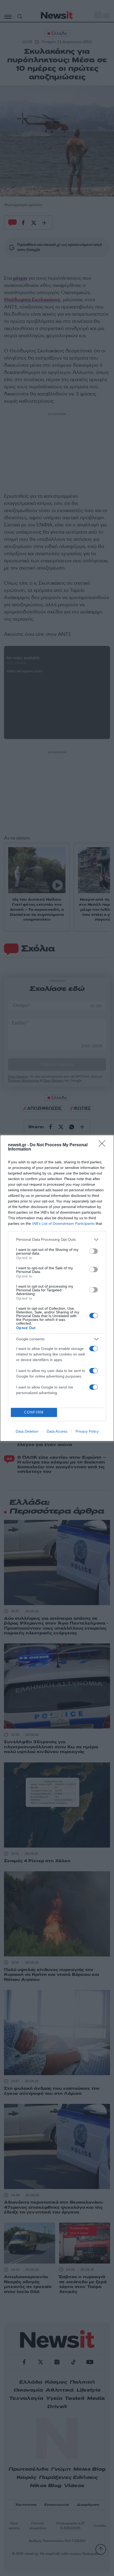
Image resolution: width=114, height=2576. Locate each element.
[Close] (104, 1145)
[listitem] (57, 1240)
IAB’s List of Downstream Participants (63, 1223)
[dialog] (57, 1288)
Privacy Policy (87, 1431)
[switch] (94, 1251)
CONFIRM (34, 1412)
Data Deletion (27, 1431)
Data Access (57, 1431)
